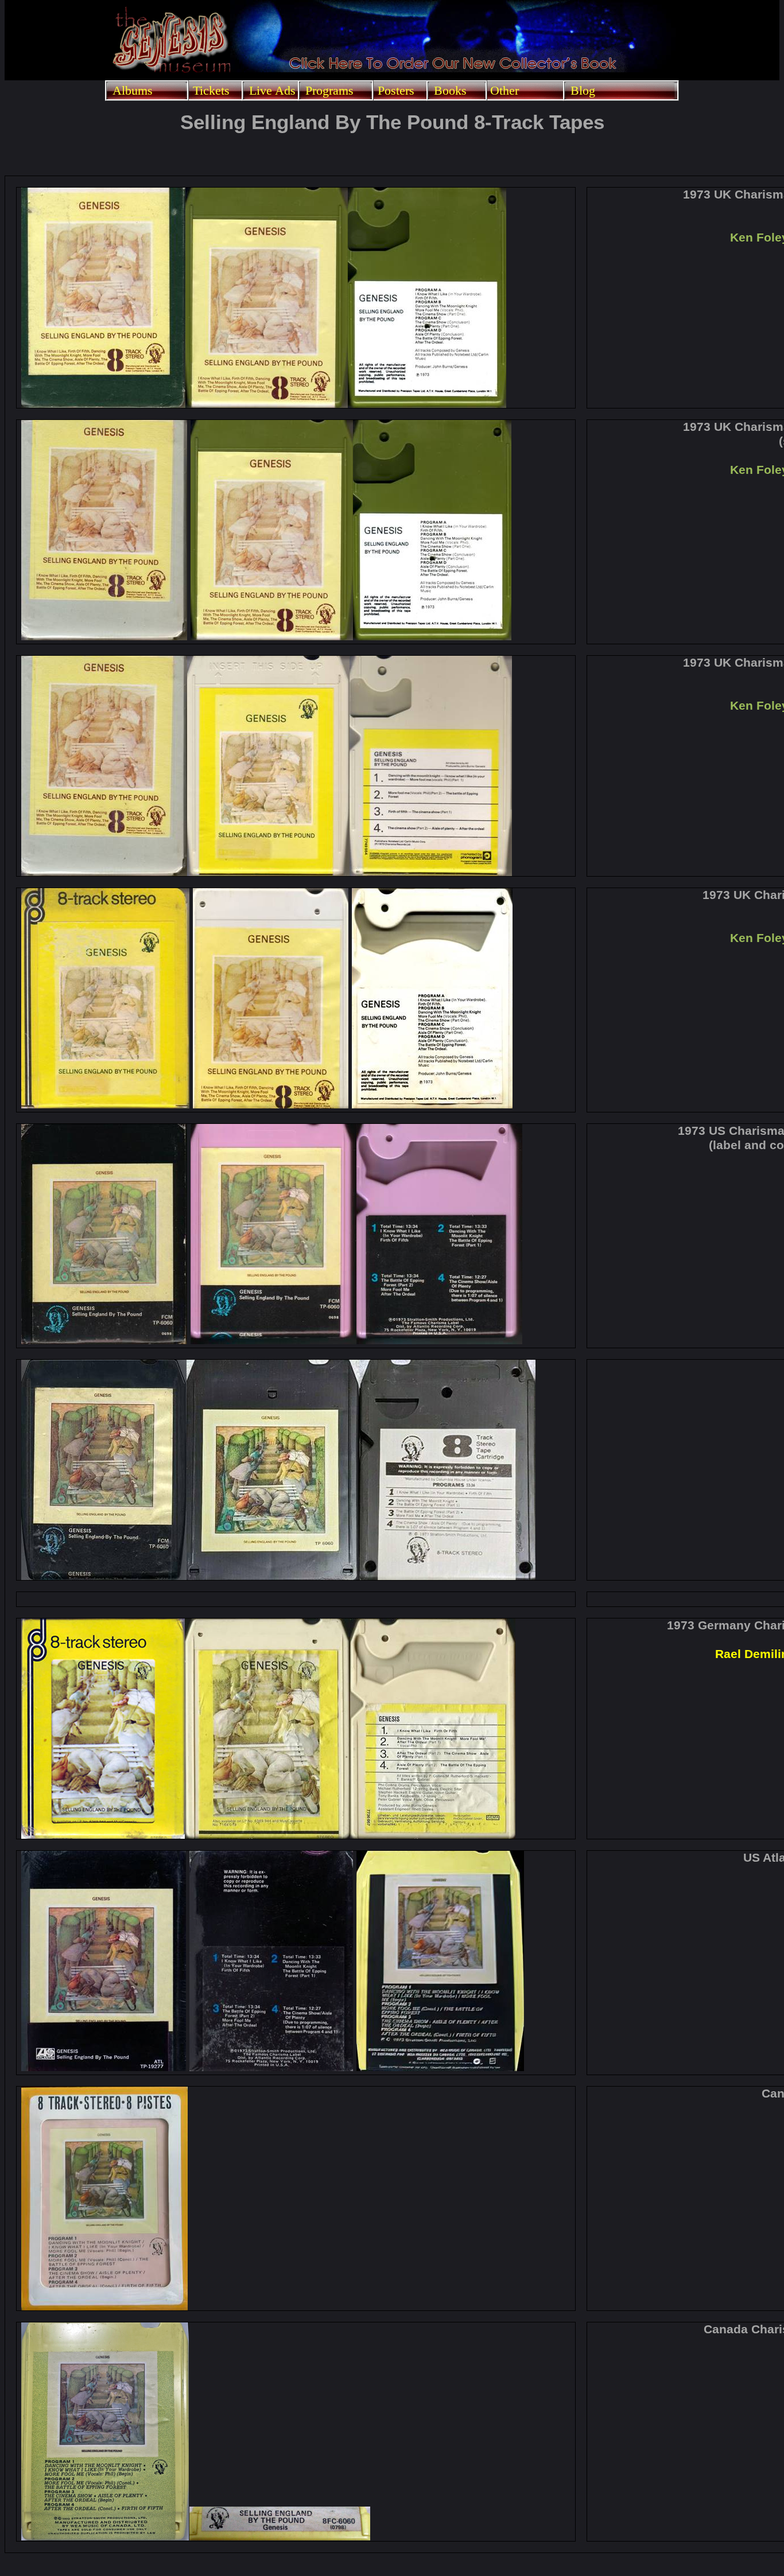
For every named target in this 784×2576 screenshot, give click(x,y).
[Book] (453, 69)
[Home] (171, 73)
